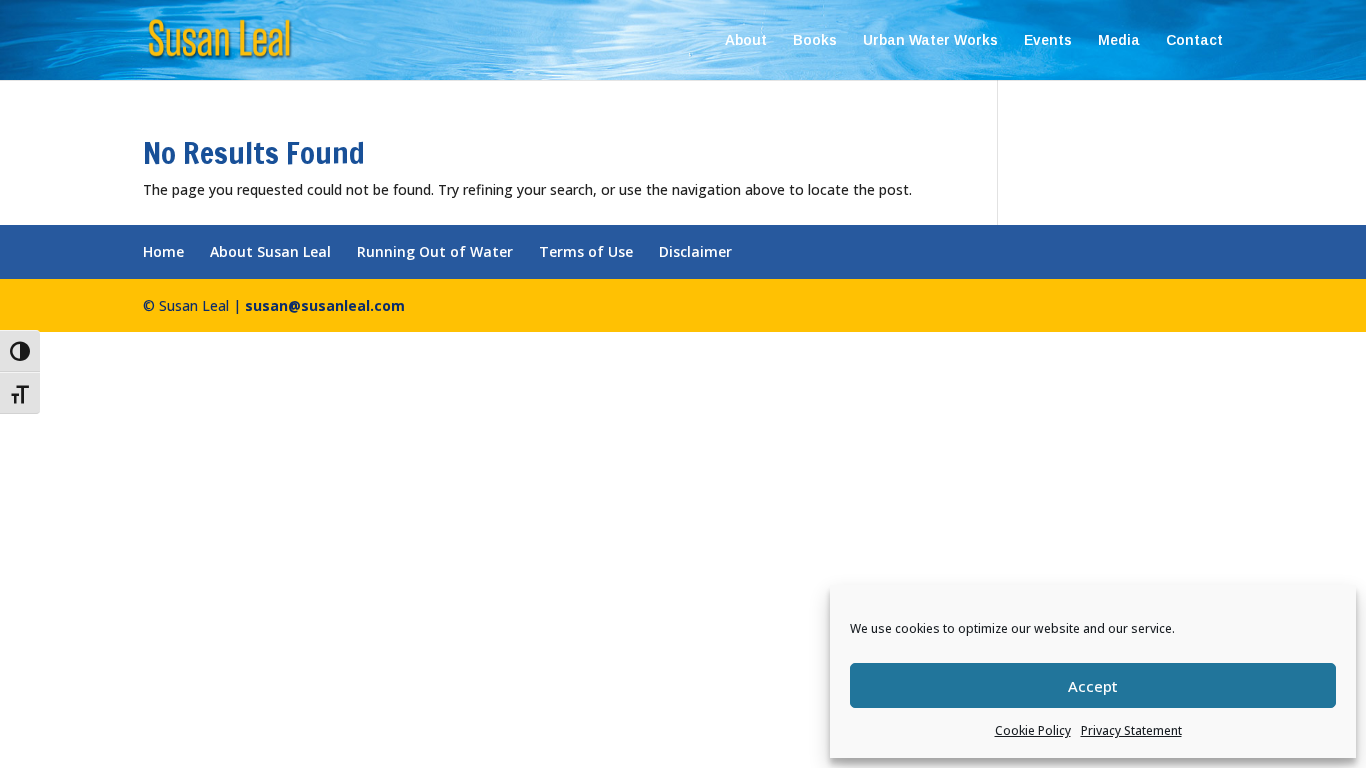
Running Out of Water (435, 251)
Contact (1194, 40)
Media (1119, 40)
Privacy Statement (1131, 730)
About (746, 40)
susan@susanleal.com (325, 305)
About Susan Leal (270, 251)
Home (163, 251)
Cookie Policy (1033, 730)
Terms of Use (586, 251)
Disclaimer (695, 251)
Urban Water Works (930, 40)
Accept (1093, 686)
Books (815, 40)
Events (1048, 40)
